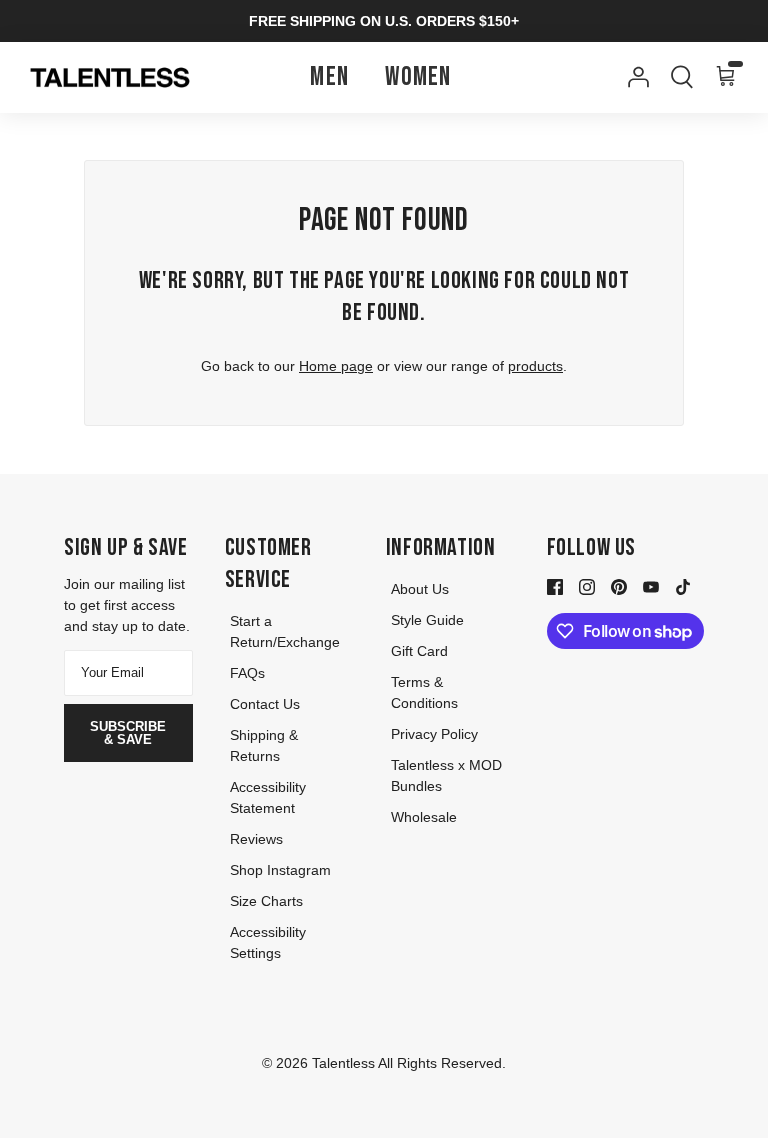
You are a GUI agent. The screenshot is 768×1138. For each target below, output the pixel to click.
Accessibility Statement (268, 797)
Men (329, 77)
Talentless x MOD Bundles (446, 775)
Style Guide (427, 620)
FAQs (247, 673)
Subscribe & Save (128, 733)
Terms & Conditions (424, 692)
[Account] (634, 77)
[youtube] (651, 585)
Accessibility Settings (268, 942)
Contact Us (265, 704)
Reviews (256, 839)
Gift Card (419, 651)
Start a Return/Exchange (285, 631)
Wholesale (424, 817)
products (535, 366)
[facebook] (555, 585)
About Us (420, 589)
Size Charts (266, 901)
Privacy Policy (434, 734)
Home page (336, 366)
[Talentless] (110, 78)
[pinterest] (619, 585)
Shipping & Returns (264, 745)
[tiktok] (683, 585)
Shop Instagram (280, 870)
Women (418, 77)
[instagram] (587, 585)
